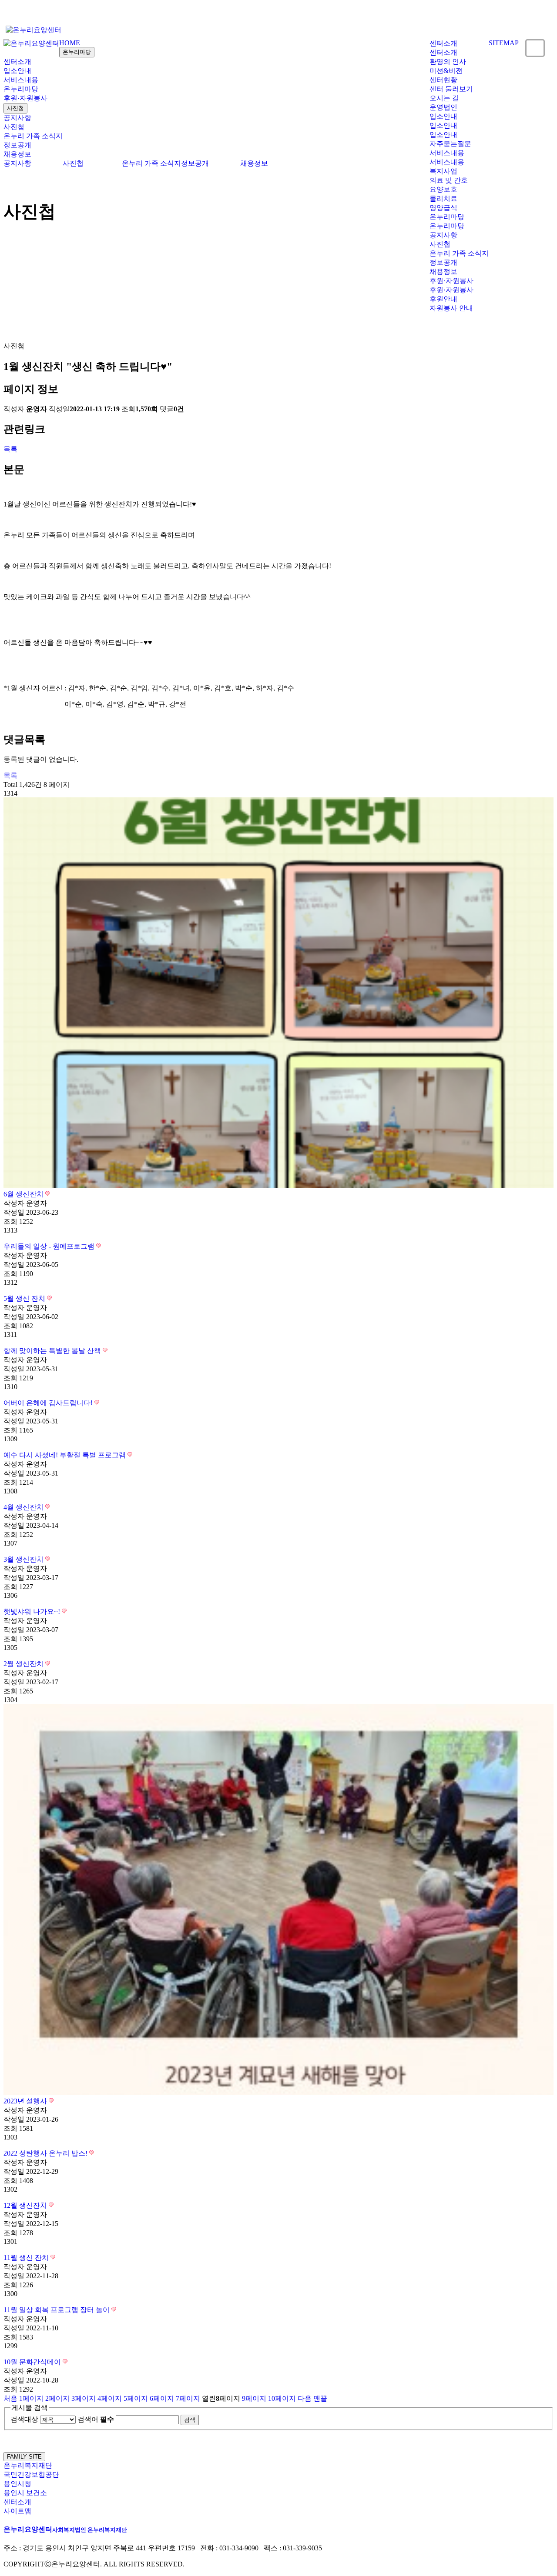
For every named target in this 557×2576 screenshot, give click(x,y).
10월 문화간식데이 (33, 2362)
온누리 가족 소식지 (33, 136)
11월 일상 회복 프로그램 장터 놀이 (57, 2310)
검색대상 (24, 2419)
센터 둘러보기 (451, 89)
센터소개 (443, 43)
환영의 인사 (448, 62)
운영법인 (443, 107)
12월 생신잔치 (26, 2205)
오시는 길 (444, 98)
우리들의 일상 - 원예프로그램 (50, 1246)
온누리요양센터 (65, 2529)
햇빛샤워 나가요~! (33, 1611)
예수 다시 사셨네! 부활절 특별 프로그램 (65, 1455)
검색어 (96, 2419)
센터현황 (443, 80)
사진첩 (15, 108)
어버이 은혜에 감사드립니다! (49, 1403)
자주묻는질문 (450, 144)
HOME (70, 43)
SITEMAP (504, 43)
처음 (10, 2398)
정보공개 (17, 145)
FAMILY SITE (24, 2457)
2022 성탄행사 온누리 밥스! (46, 2153)
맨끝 (320, 2398)
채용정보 (17, 154)
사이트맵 (17, 2511)
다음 (305, 2398)
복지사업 (443, 171)
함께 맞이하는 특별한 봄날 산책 (53, 1351)
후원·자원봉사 (25, 98)
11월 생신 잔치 (27, 2258)
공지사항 (17, 118)
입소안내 (443, 116)
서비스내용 (447, 153)
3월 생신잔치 (24, 1559)
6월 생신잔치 (24, 1194)
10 (282, 2398)
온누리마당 (77, 52)
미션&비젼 (446, 71)
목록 (10, 449)
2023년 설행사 (26, 2101)
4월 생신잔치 (24, 1507)
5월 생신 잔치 (25, 1298)
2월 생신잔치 (24, 1664)
